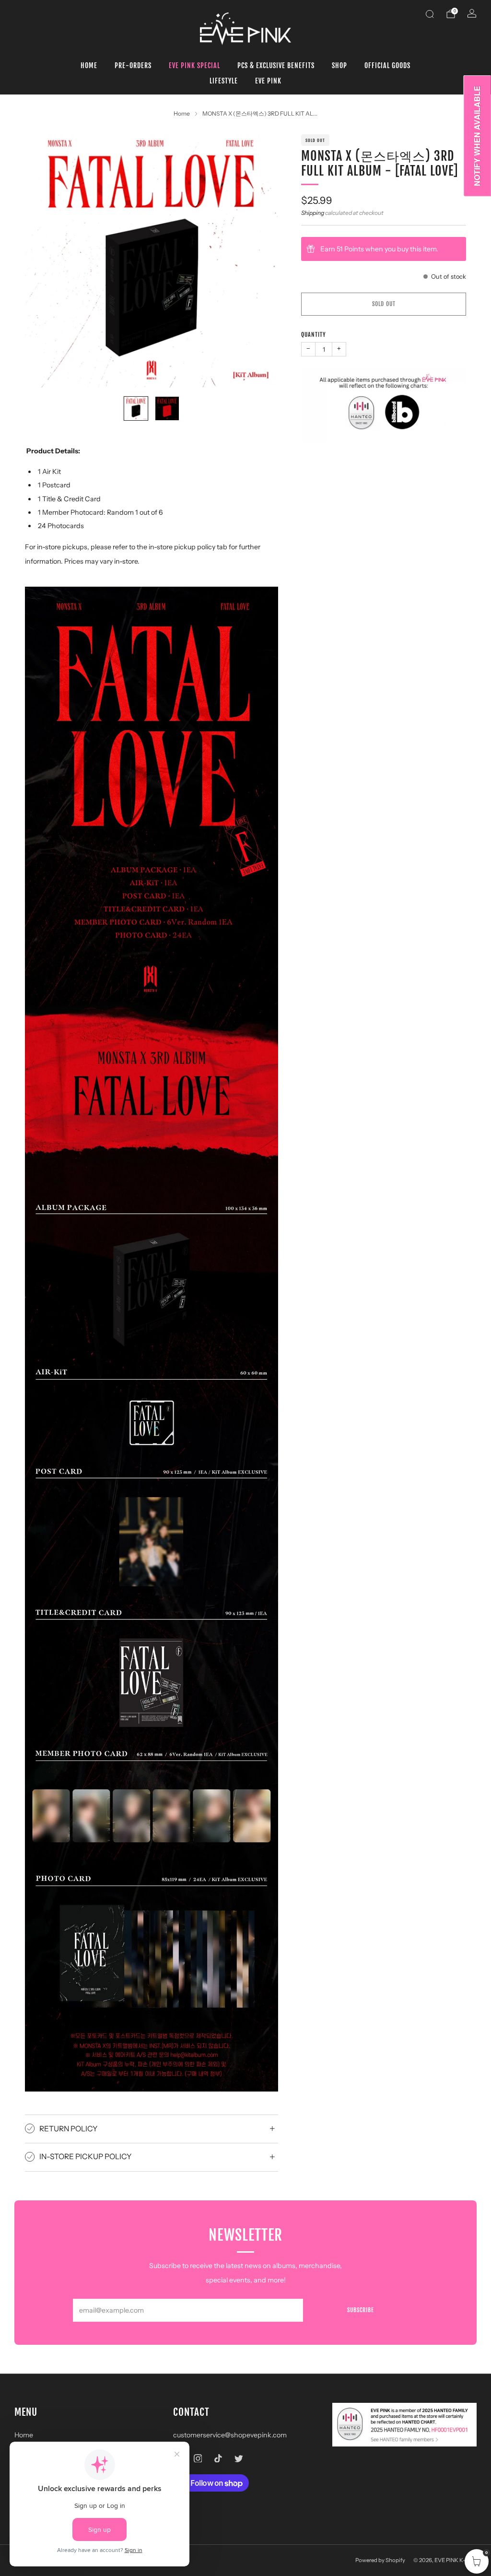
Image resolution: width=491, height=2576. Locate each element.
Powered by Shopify (380, 2560)
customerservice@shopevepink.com (230, 2435)
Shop (339, 65)
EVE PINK (268, 81)
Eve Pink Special (194, 65)
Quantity (314, 335)
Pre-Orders (133, 65)
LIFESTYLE (224, 81)
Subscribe (361, 2310)
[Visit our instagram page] (198, 2458)
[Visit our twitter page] (239, 2458)
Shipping (313, 213)
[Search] (430, 14)
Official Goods (387, 65)
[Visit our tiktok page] (218, 2458)
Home (89, 65)
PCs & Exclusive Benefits (276, 65)
